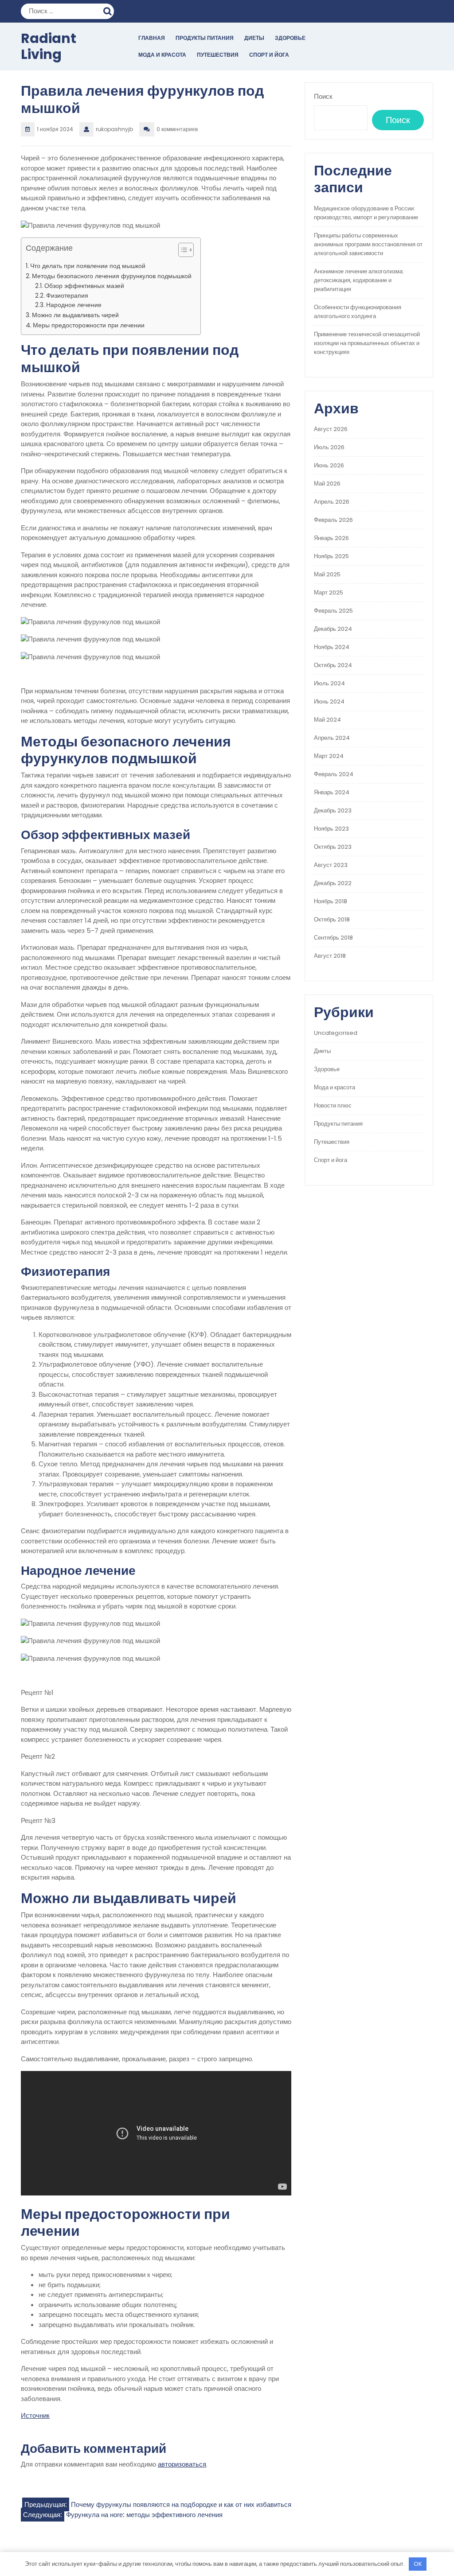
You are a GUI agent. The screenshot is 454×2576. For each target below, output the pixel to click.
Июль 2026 (329, 447)
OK (418, 2564)
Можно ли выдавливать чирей (75, 315)
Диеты (254, 38)
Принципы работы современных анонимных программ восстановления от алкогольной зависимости (368, 244)
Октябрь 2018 (332, 919)
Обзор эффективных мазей (84, 286)
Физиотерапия (67, 296)
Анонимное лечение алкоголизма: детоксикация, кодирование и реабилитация (359, 280)
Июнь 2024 (329, 701)
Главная (152, 38)
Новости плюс (333, 1105)
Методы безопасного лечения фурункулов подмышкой (112, 276)
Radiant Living (49, 46)
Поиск (109, 10)
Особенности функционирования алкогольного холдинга (358, 312)
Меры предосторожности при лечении (89, 325)
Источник (35, 2415)
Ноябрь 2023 (331, 829)
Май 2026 (327, 484)
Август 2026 (331, 429)
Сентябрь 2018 (333, 938)
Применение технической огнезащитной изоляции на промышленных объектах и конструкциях (367, 343)
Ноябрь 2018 (331, 901)
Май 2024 (327, 720)
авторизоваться (182, 2464)
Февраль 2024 (334, 774)
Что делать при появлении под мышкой (88, 266)
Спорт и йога (269, 55)
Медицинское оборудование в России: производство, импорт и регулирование (366, 213)
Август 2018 (330, 956)
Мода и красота (162, 55)
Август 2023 (331, 865)
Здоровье (290, 38)
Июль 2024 (329, 683)
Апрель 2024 (332, 738)
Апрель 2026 (332, 502)
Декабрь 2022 (333, 883)
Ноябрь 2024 (332, 647)
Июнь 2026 (329, 465)
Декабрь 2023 (333, 810)
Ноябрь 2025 (331, 556)
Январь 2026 (331, 538)
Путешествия (218, 55)
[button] (182, 252)
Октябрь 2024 (333, 665)
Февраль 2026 (333, 520)
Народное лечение (74, 305)
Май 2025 (327, 574)
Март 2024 (329, 756)
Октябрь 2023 (333, 847)
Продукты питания (205, 38)
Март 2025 (329, 593)
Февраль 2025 (333, 611)
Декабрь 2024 (333, 629)
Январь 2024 (332, 792)
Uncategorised (336, 1033)
